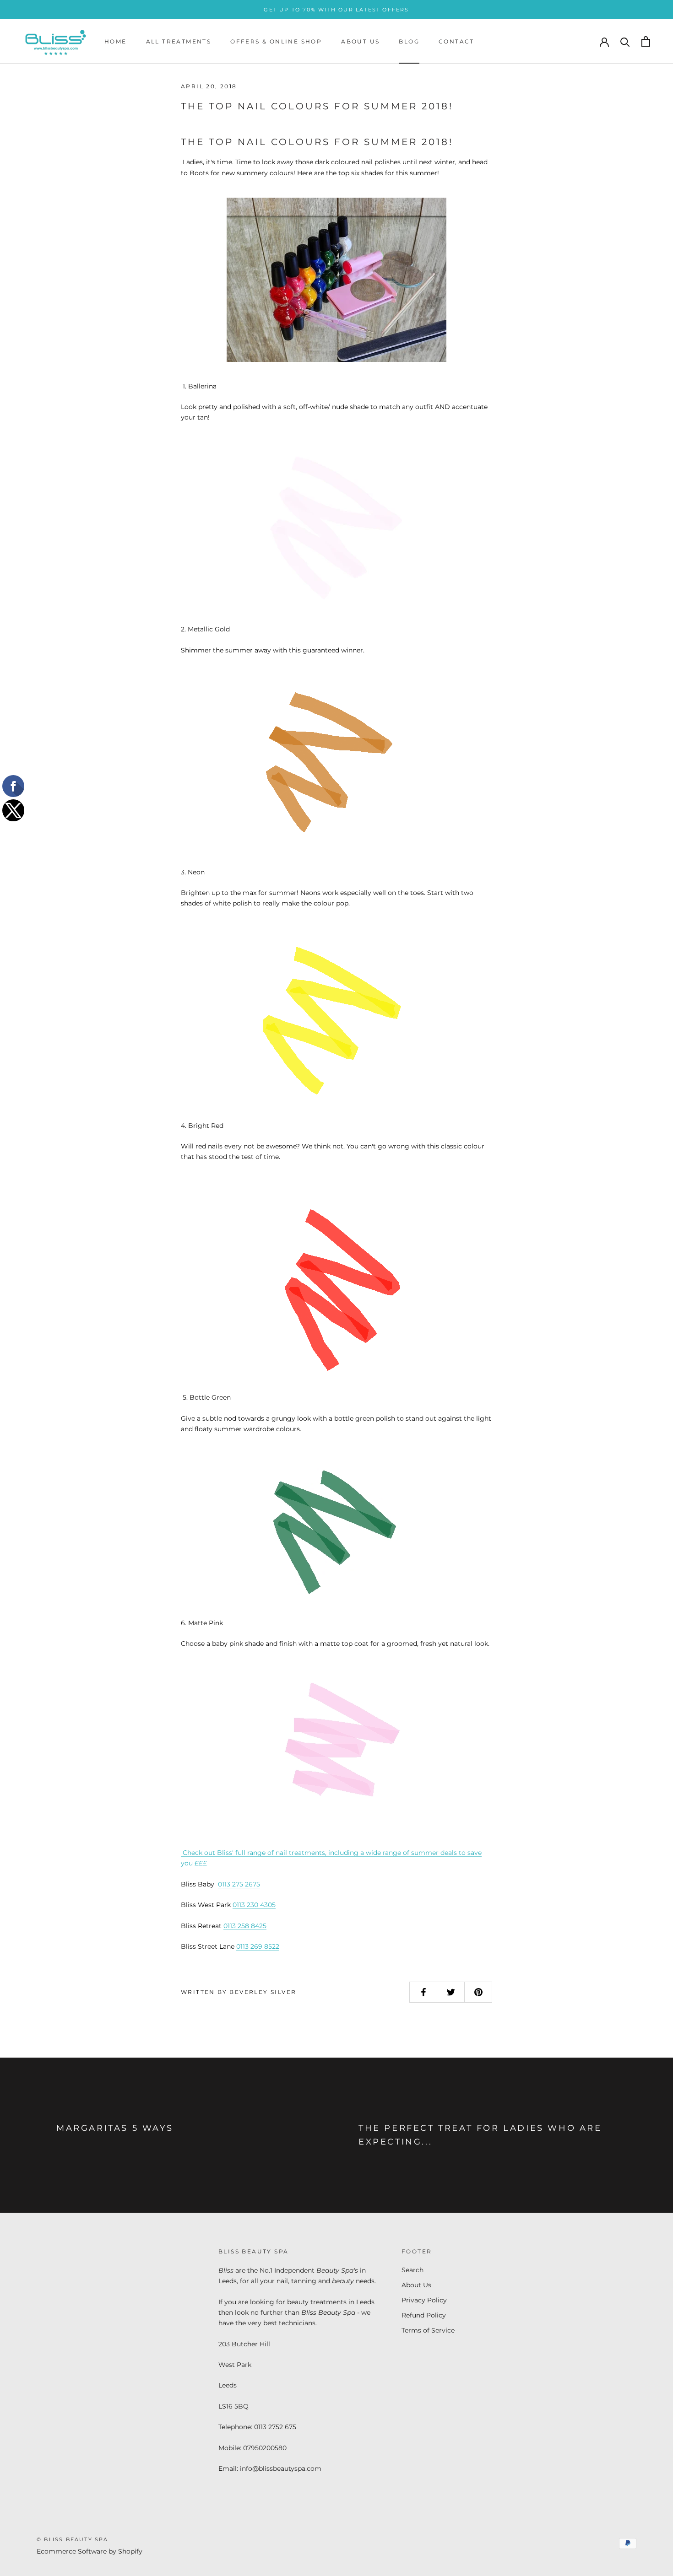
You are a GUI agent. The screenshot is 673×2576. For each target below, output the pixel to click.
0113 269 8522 (258, 1946)
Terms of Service (428, 2330)
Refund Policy (424, 2315)
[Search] (625, 41)
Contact (456, 41)
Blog (409, 41)
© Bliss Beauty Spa (73, 2539)
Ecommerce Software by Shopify (90, 2551)
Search (412, 2270)
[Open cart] (646, 41)
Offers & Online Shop (276, 41)
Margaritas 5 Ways (115, 2128)
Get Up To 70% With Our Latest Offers (336, 10)
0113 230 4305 (254, 1905)
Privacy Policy (424, 2300)
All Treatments (179, 41)
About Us (360, 41)
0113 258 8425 (245, 1926)
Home (116, 41)
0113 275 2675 (239, 1884)
